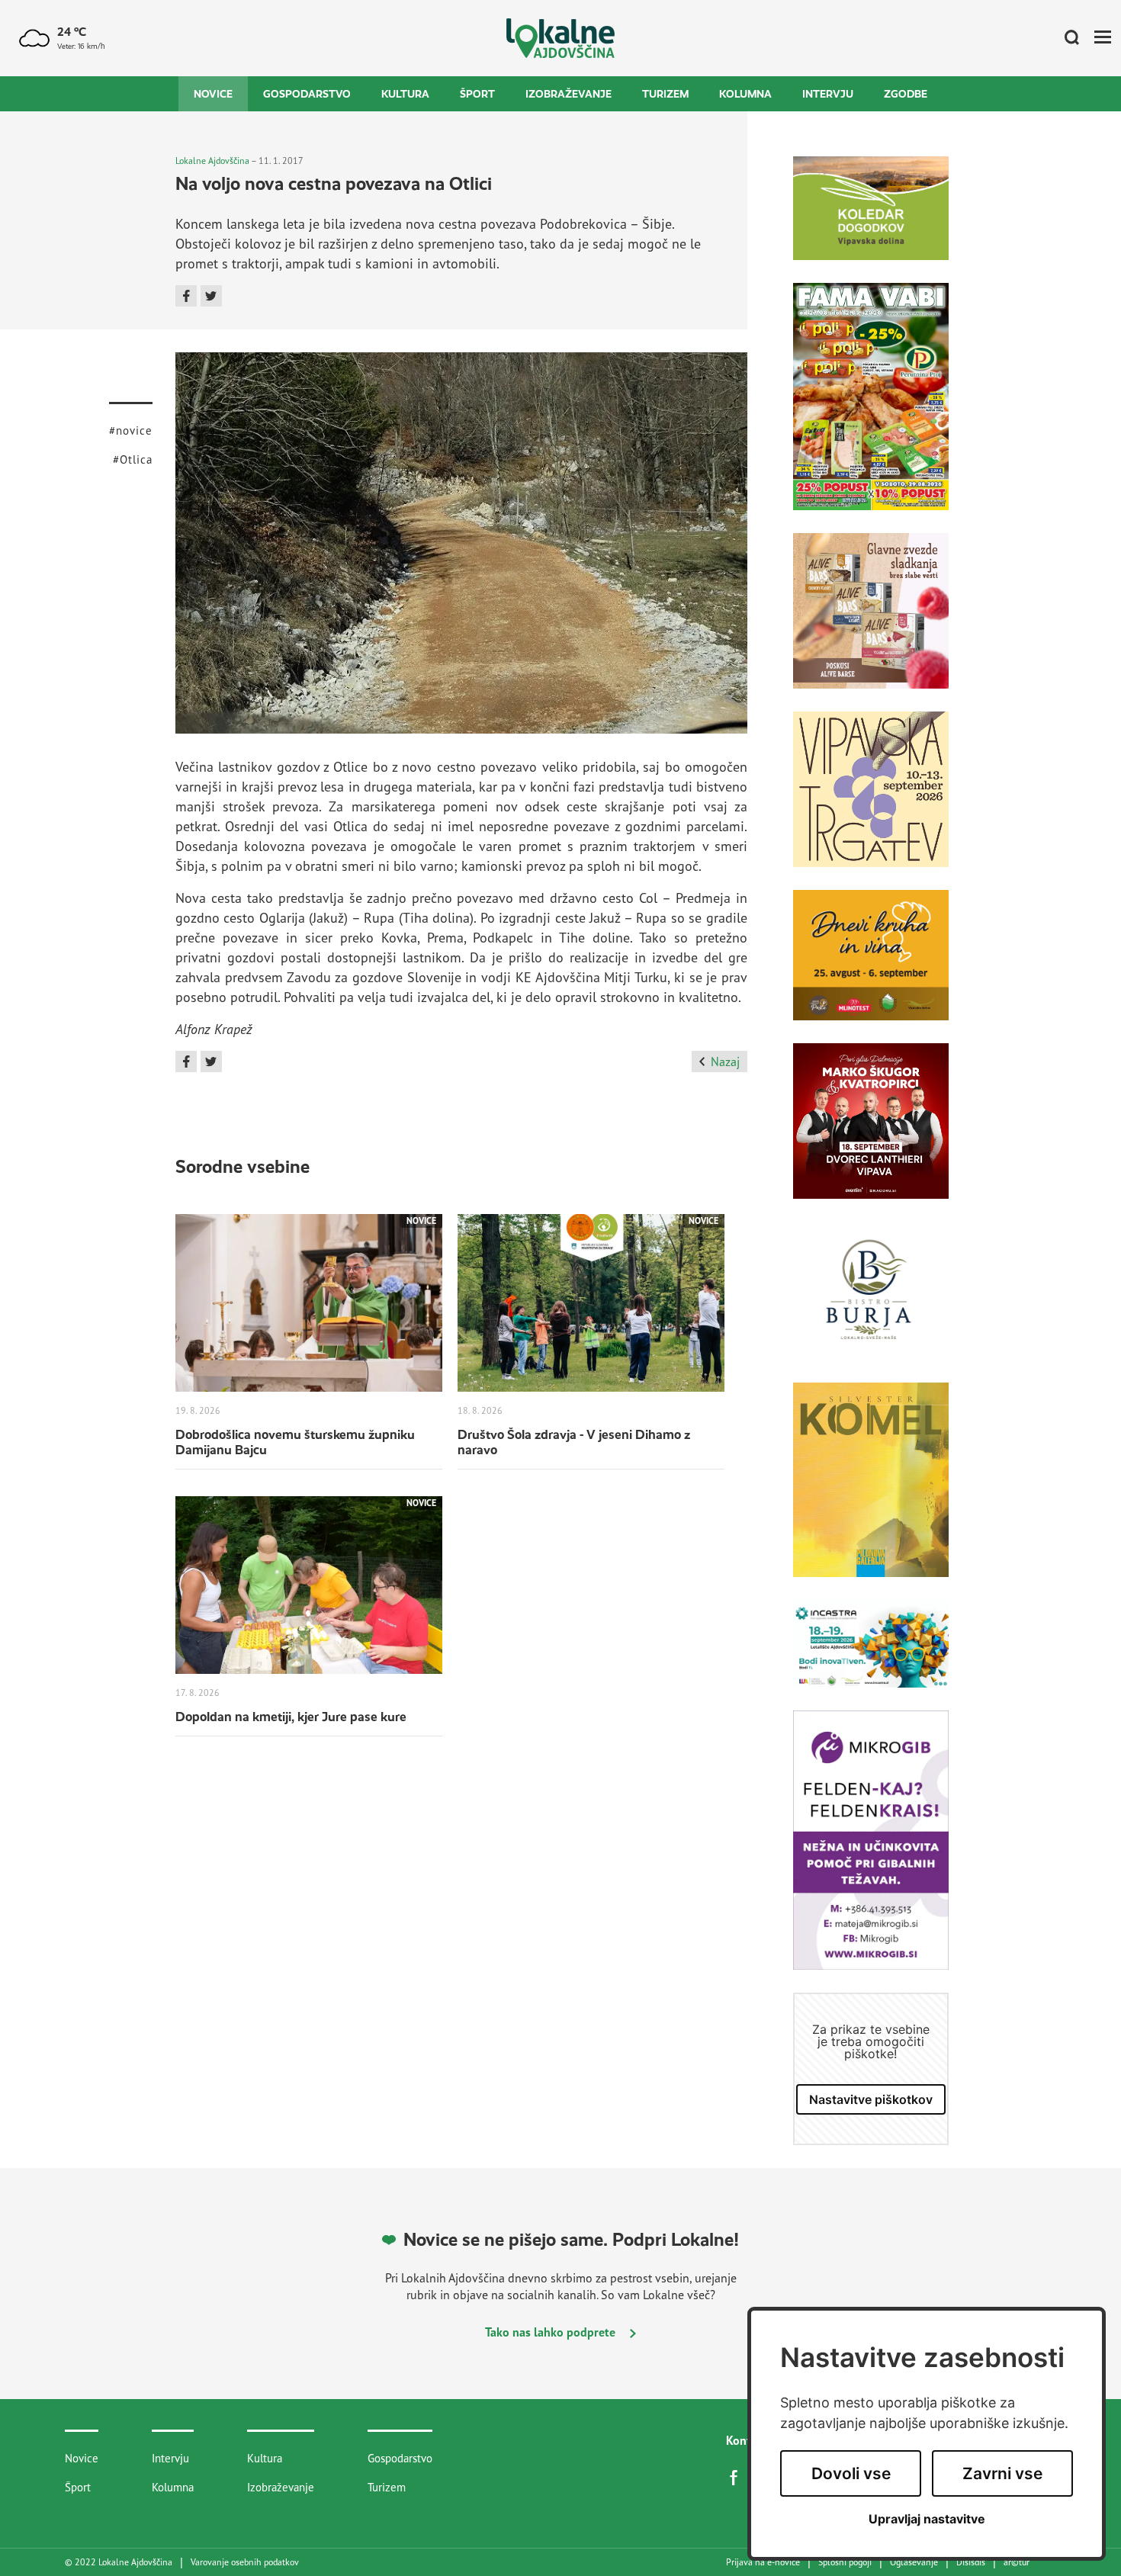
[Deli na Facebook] (186, 296)
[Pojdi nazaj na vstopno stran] (561, 39)
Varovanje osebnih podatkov (245, 2562)
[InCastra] (871, 1655)
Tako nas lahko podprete (552, 2332)
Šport (477, 94)
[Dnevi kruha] (871, 967)
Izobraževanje (569, 94)
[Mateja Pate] (871, 1852)
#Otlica (133, 459)
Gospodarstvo (307, 94)
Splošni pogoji (845, 2562)
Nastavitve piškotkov (871, 2099)
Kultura (405, 94)
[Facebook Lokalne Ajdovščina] (737, 2476)
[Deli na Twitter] (211, 296)
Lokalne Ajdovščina (212, 161)
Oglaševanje (914, 2562)
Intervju (828, 94)
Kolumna (745, 94)
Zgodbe (906, 94)
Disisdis (971, 2562)
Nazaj (725, 1062)
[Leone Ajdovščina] (871, 622)
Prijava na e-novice (763, 2562)
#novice (131, 430)
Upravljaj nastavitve (927, 2519)
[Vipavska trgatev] (871, 801)
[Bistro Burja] (871, 1302)
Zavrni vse (1002, 2473)
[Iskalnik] (1066, 38)
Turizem (665, 94)
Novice (213, 94)
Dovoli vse (851, 2473)
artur (1017, 2562)
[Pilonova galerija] (871, 1491)
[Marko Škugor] (871, 1132)
